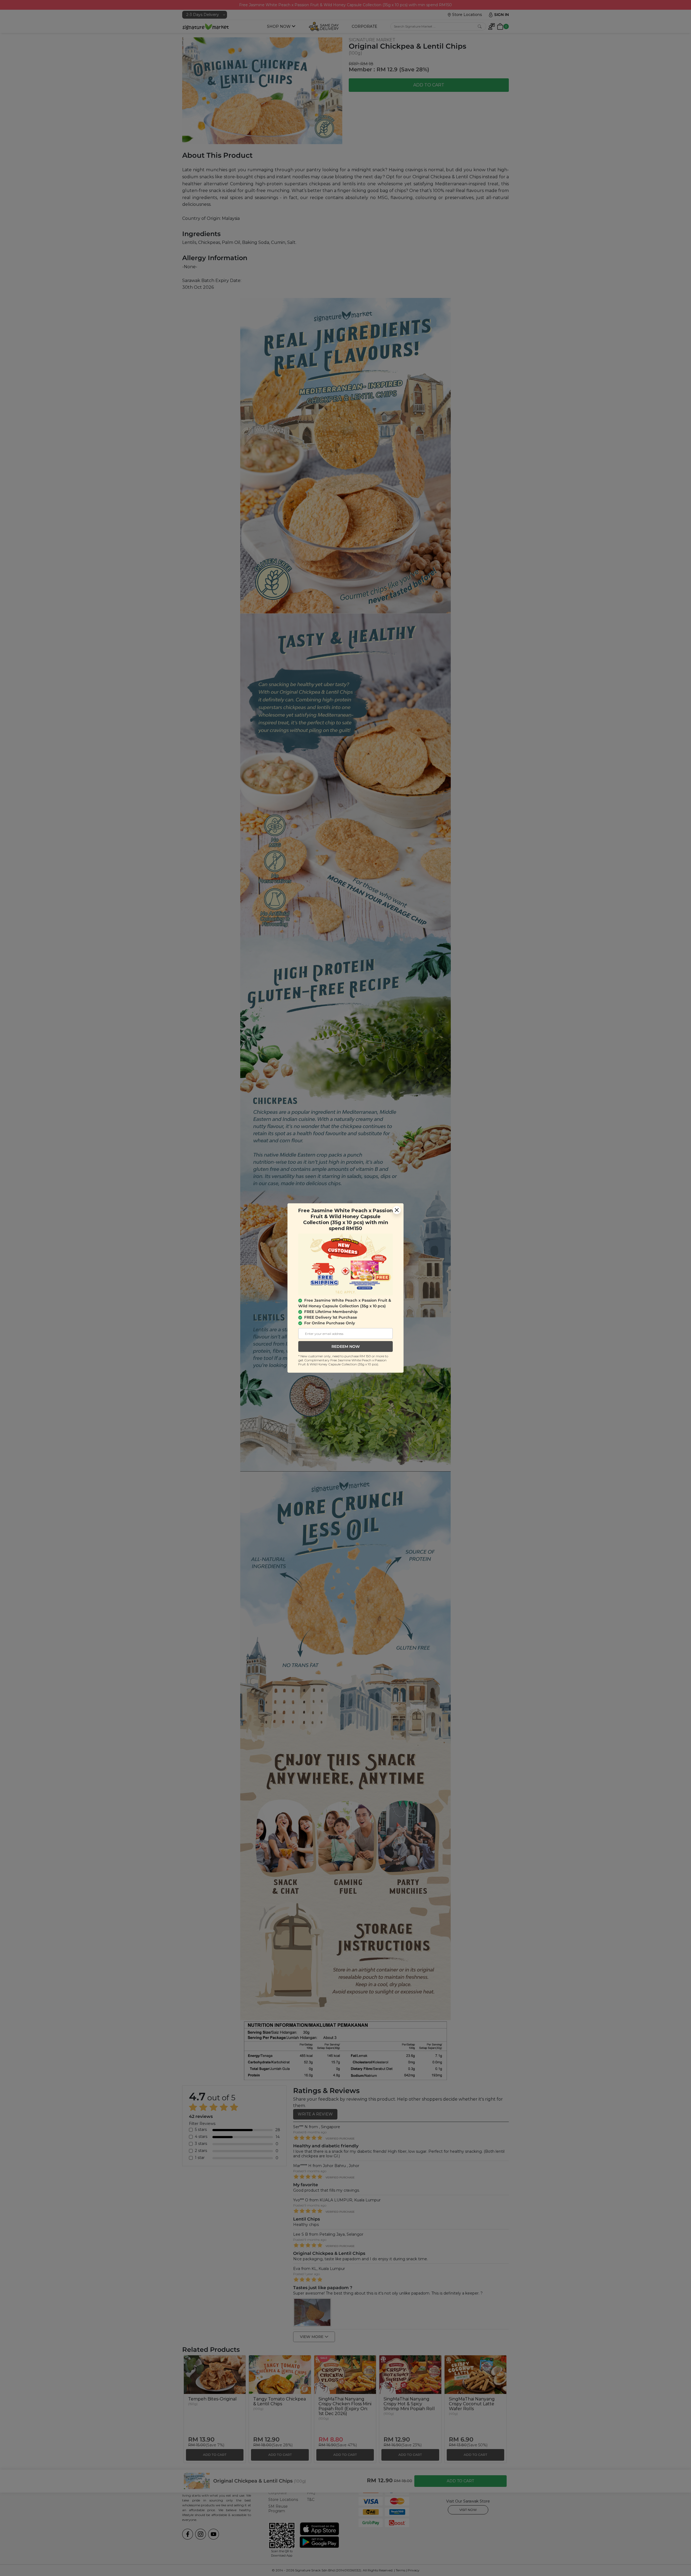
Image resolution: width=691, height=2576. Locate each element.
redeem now (346, 1346)
